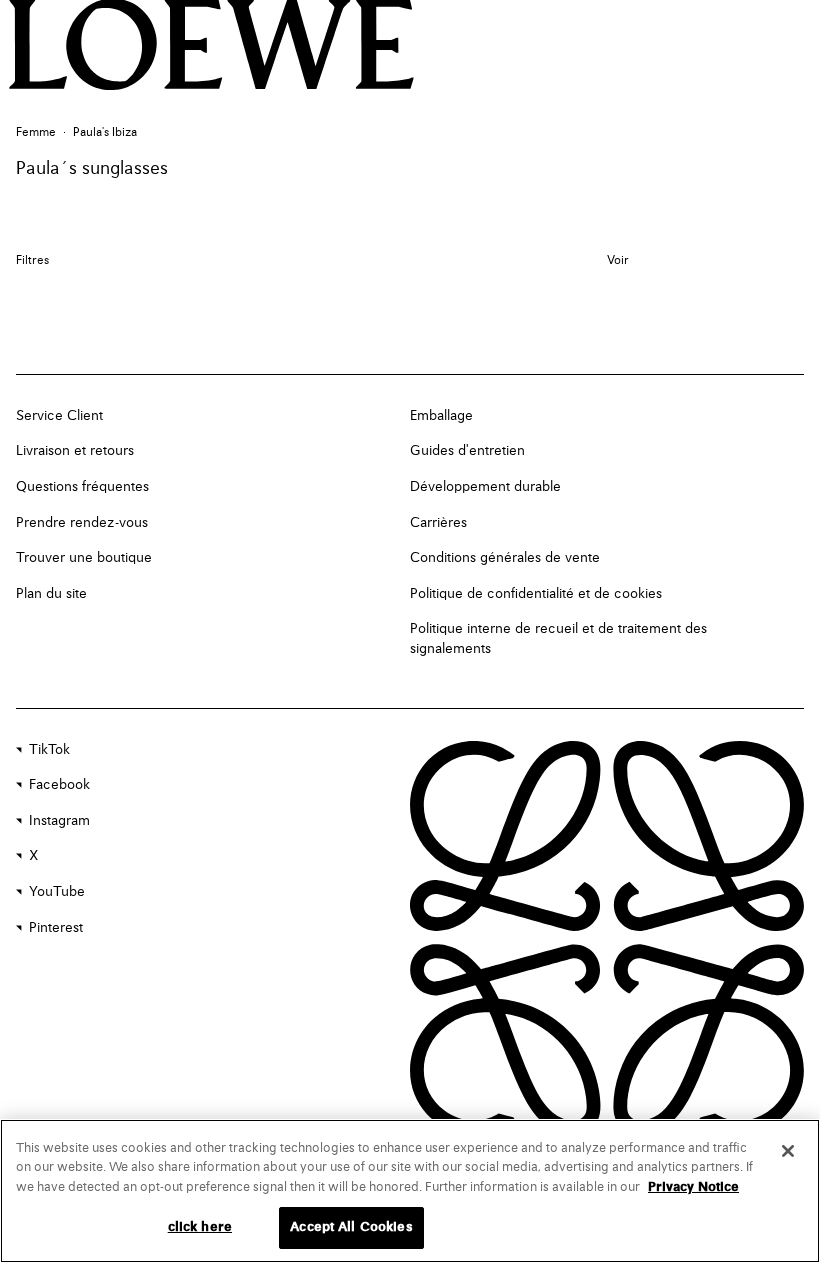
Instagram (59, 821)
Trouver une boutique (84, 558)
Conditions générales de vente (505, 558)
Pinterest (56, 928)
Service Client (59, 416)
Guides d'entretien (467, 451)
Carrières (438, 523)
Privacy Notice (693, 1187)
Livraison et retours (75, 451)
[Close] (788, 1151)
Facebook (59, 785)
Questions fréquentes (82, 487)
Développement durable (485, 487)
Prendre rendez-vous (82, 523)
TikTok (49, 750)
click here (200, 1227)
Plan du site (51, 594)
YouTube (57, 892)
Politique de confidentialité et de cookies (536, 594)
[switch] (618, 261)
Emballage (441, 416)
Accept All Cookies (351, 1227)
